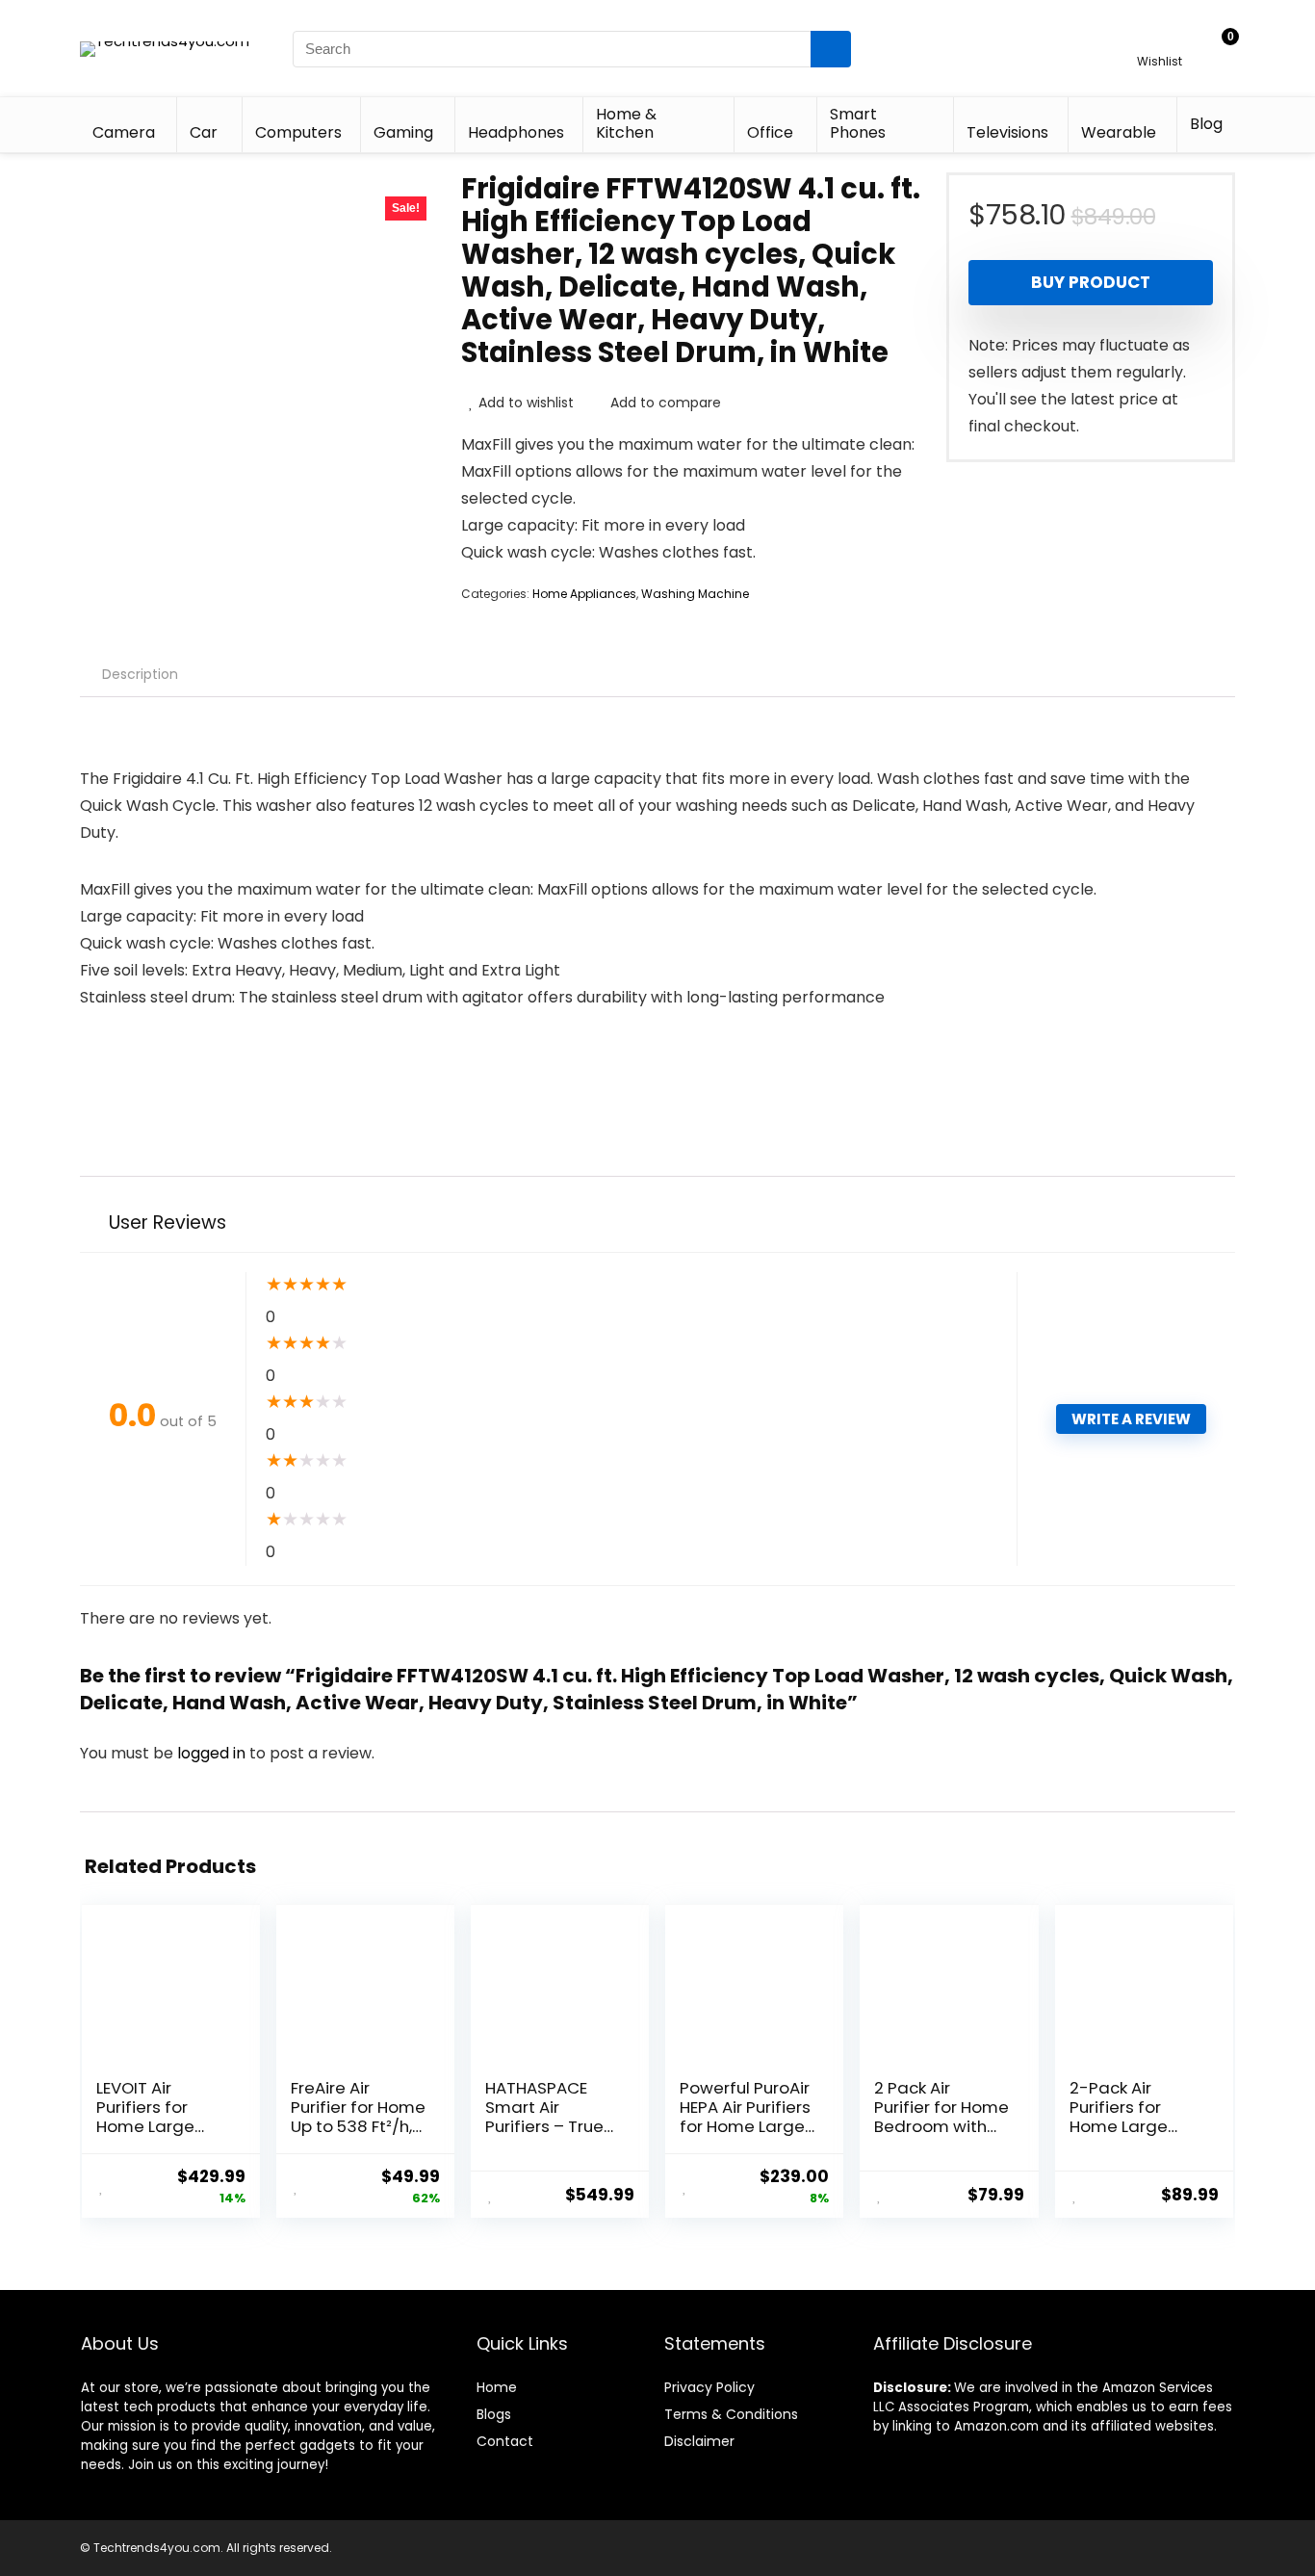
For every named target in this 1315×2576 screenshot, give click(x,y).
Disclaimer (699, 2441)
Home (497, 2387)
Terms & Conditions (731, 2414)
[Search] (831, 49)
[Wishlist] (1160, 40)
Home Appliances (584, 594)
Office (770, 132)
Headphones (516, 132)
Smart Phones (858, 123)
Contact (505, 2441)
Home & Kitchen (626, 123)
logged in (213, 1753)
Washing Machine (695, 594)
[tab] (140, 674)
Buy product (1091, 282)
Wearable (1119, 132)
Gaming (403, 132)
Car (204, 132)
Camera (124, 132)
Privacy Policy (709, 2387)
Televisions (1007, 132)
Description (140, 674)
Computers (298, 132)
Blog (1206, 124)
